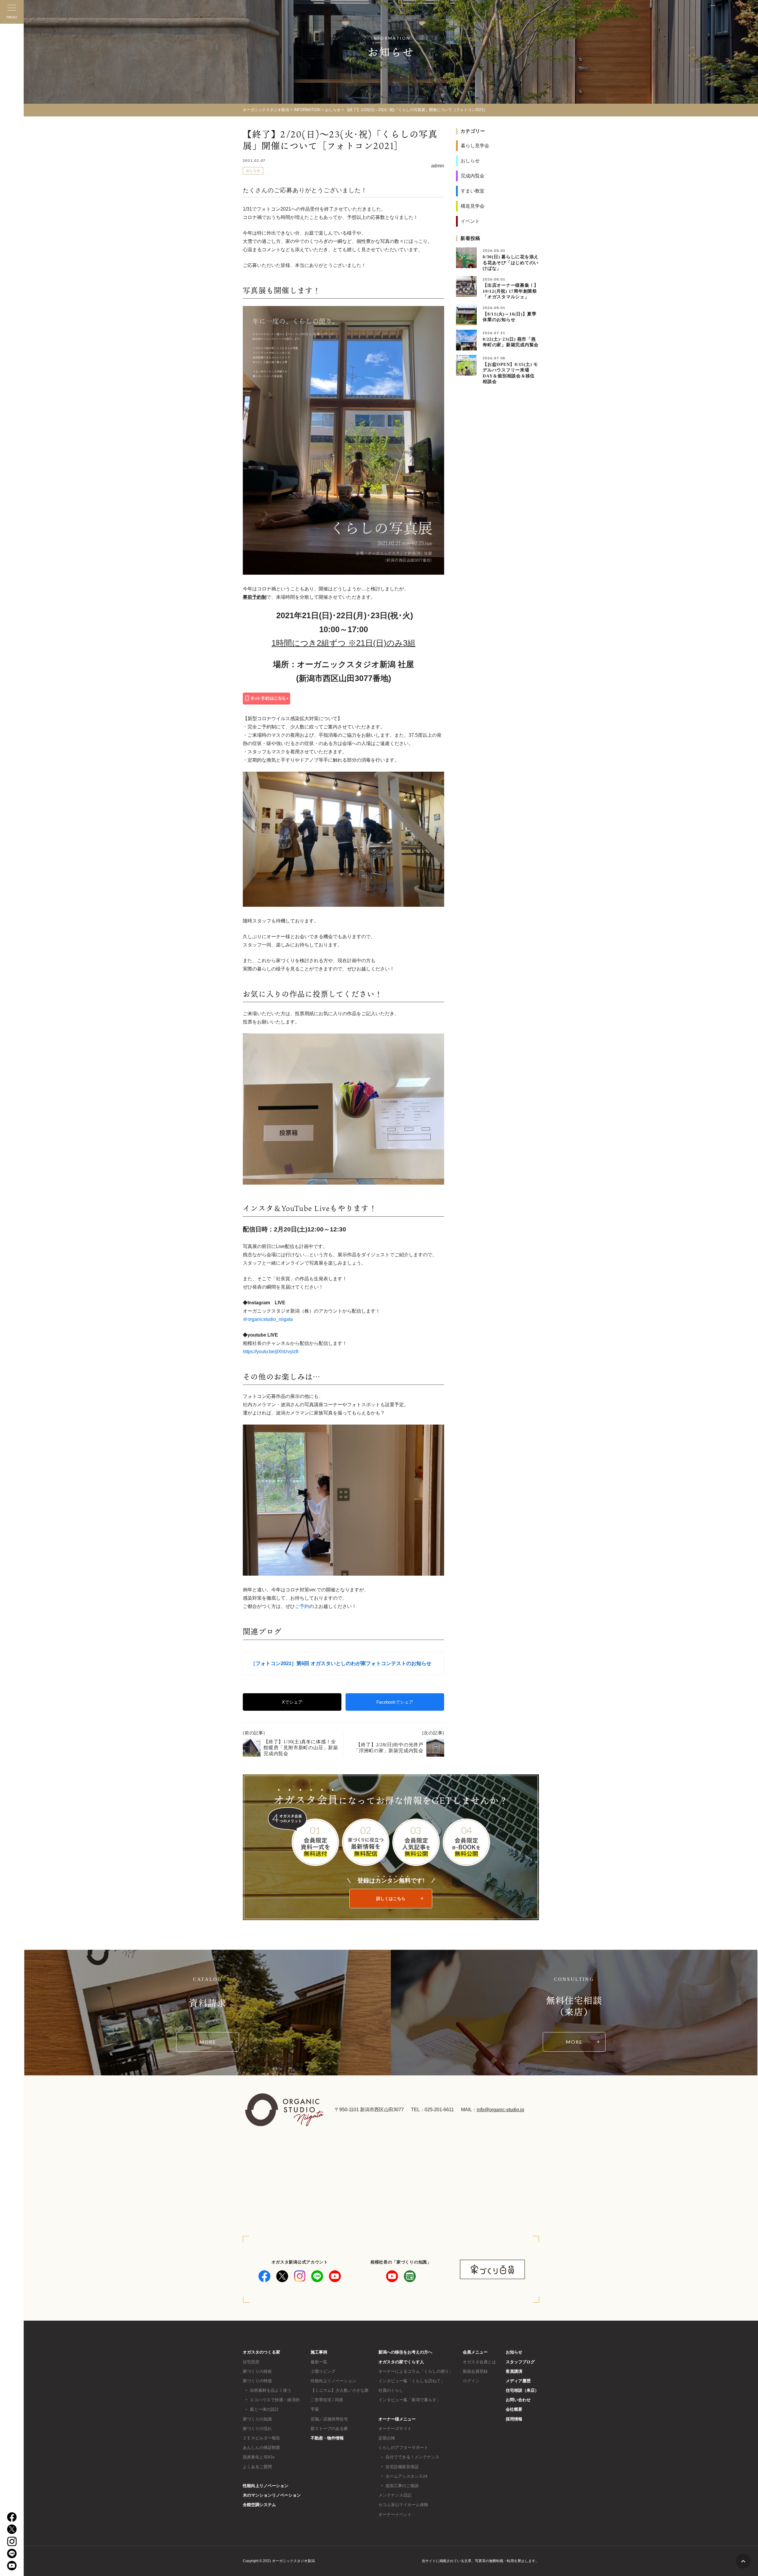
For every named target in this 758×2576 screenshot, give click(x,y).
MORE (208, 2042)
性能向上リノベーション (266, 2486)
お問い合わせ (518, 2400)
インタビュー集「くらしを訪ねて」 (412, 2381)
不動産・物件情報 (327, 2438)
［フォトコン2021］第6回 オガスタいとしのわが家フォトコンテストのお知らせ (341, 1663)
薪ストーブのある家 (329, 2428)
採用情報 (514, 2419)
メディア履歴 (518, 2381)
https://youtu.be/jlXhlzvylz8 (271, 1352)
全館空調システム (259, 2505)
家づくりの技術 (257, 2371)
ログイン (471, 2381)
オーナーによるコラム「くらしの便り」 (416, 2371)
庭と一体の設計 (264, 2409)
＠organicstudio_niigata (268, 1319)
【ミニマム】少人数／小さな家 (340, 2390)
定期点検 (387, 2438)
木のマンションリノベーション (272, 2495)
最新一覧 (319, 2362)
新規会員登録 (475, 2371)
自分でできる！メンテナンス (412, 2457)
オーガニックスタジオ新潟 (266, 110)
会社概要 (514, 2409)
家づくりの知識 (257, 2419)
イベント (470, 221)
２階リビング (323, 2371)
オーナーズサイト (395, 2428)
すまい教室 (473, 191)
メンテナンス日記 (395, 2495)
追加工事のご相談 (402, 2486)
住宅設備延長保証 (402, 2467)
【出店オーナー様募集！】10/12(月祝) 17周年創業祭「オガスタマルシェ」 (511, 291)
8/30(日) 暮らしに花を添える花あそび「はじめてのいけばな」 (511, 263)
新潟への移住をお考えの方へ (405, 2352)
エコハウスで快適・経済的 (275, 2400)
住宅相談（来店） (522, 2390)
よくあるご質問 (257, 2467)
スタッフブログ (520, 2362)
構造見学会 (473, 206)
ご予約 (302, 1606)
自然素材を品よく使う (271, 2390)
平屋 (315, 2409)
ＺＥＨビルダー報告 (261, 2438)
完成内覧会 (473, 176)
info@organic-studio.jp (500, 2110)
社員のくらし (391, 2390)
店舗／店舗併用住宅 (329, 2419)
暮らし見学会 (475, 146)
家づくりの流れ (257, 2428)
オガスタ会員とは (479, 2362)
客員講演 (514, 2371)
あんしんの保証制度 (261, 2447)
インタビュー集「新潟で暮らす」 (409, 2400)
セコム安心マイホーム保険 (403, 2505)
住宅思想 (251, 2362)
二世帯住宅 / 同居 (327, 2400)
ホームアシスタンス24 (407, 2476)
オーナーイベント (395, 2514)
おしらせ (333, 110)
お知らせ (514, 2352)
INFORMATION (307, 110)
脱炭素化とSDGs (259, 2457)
